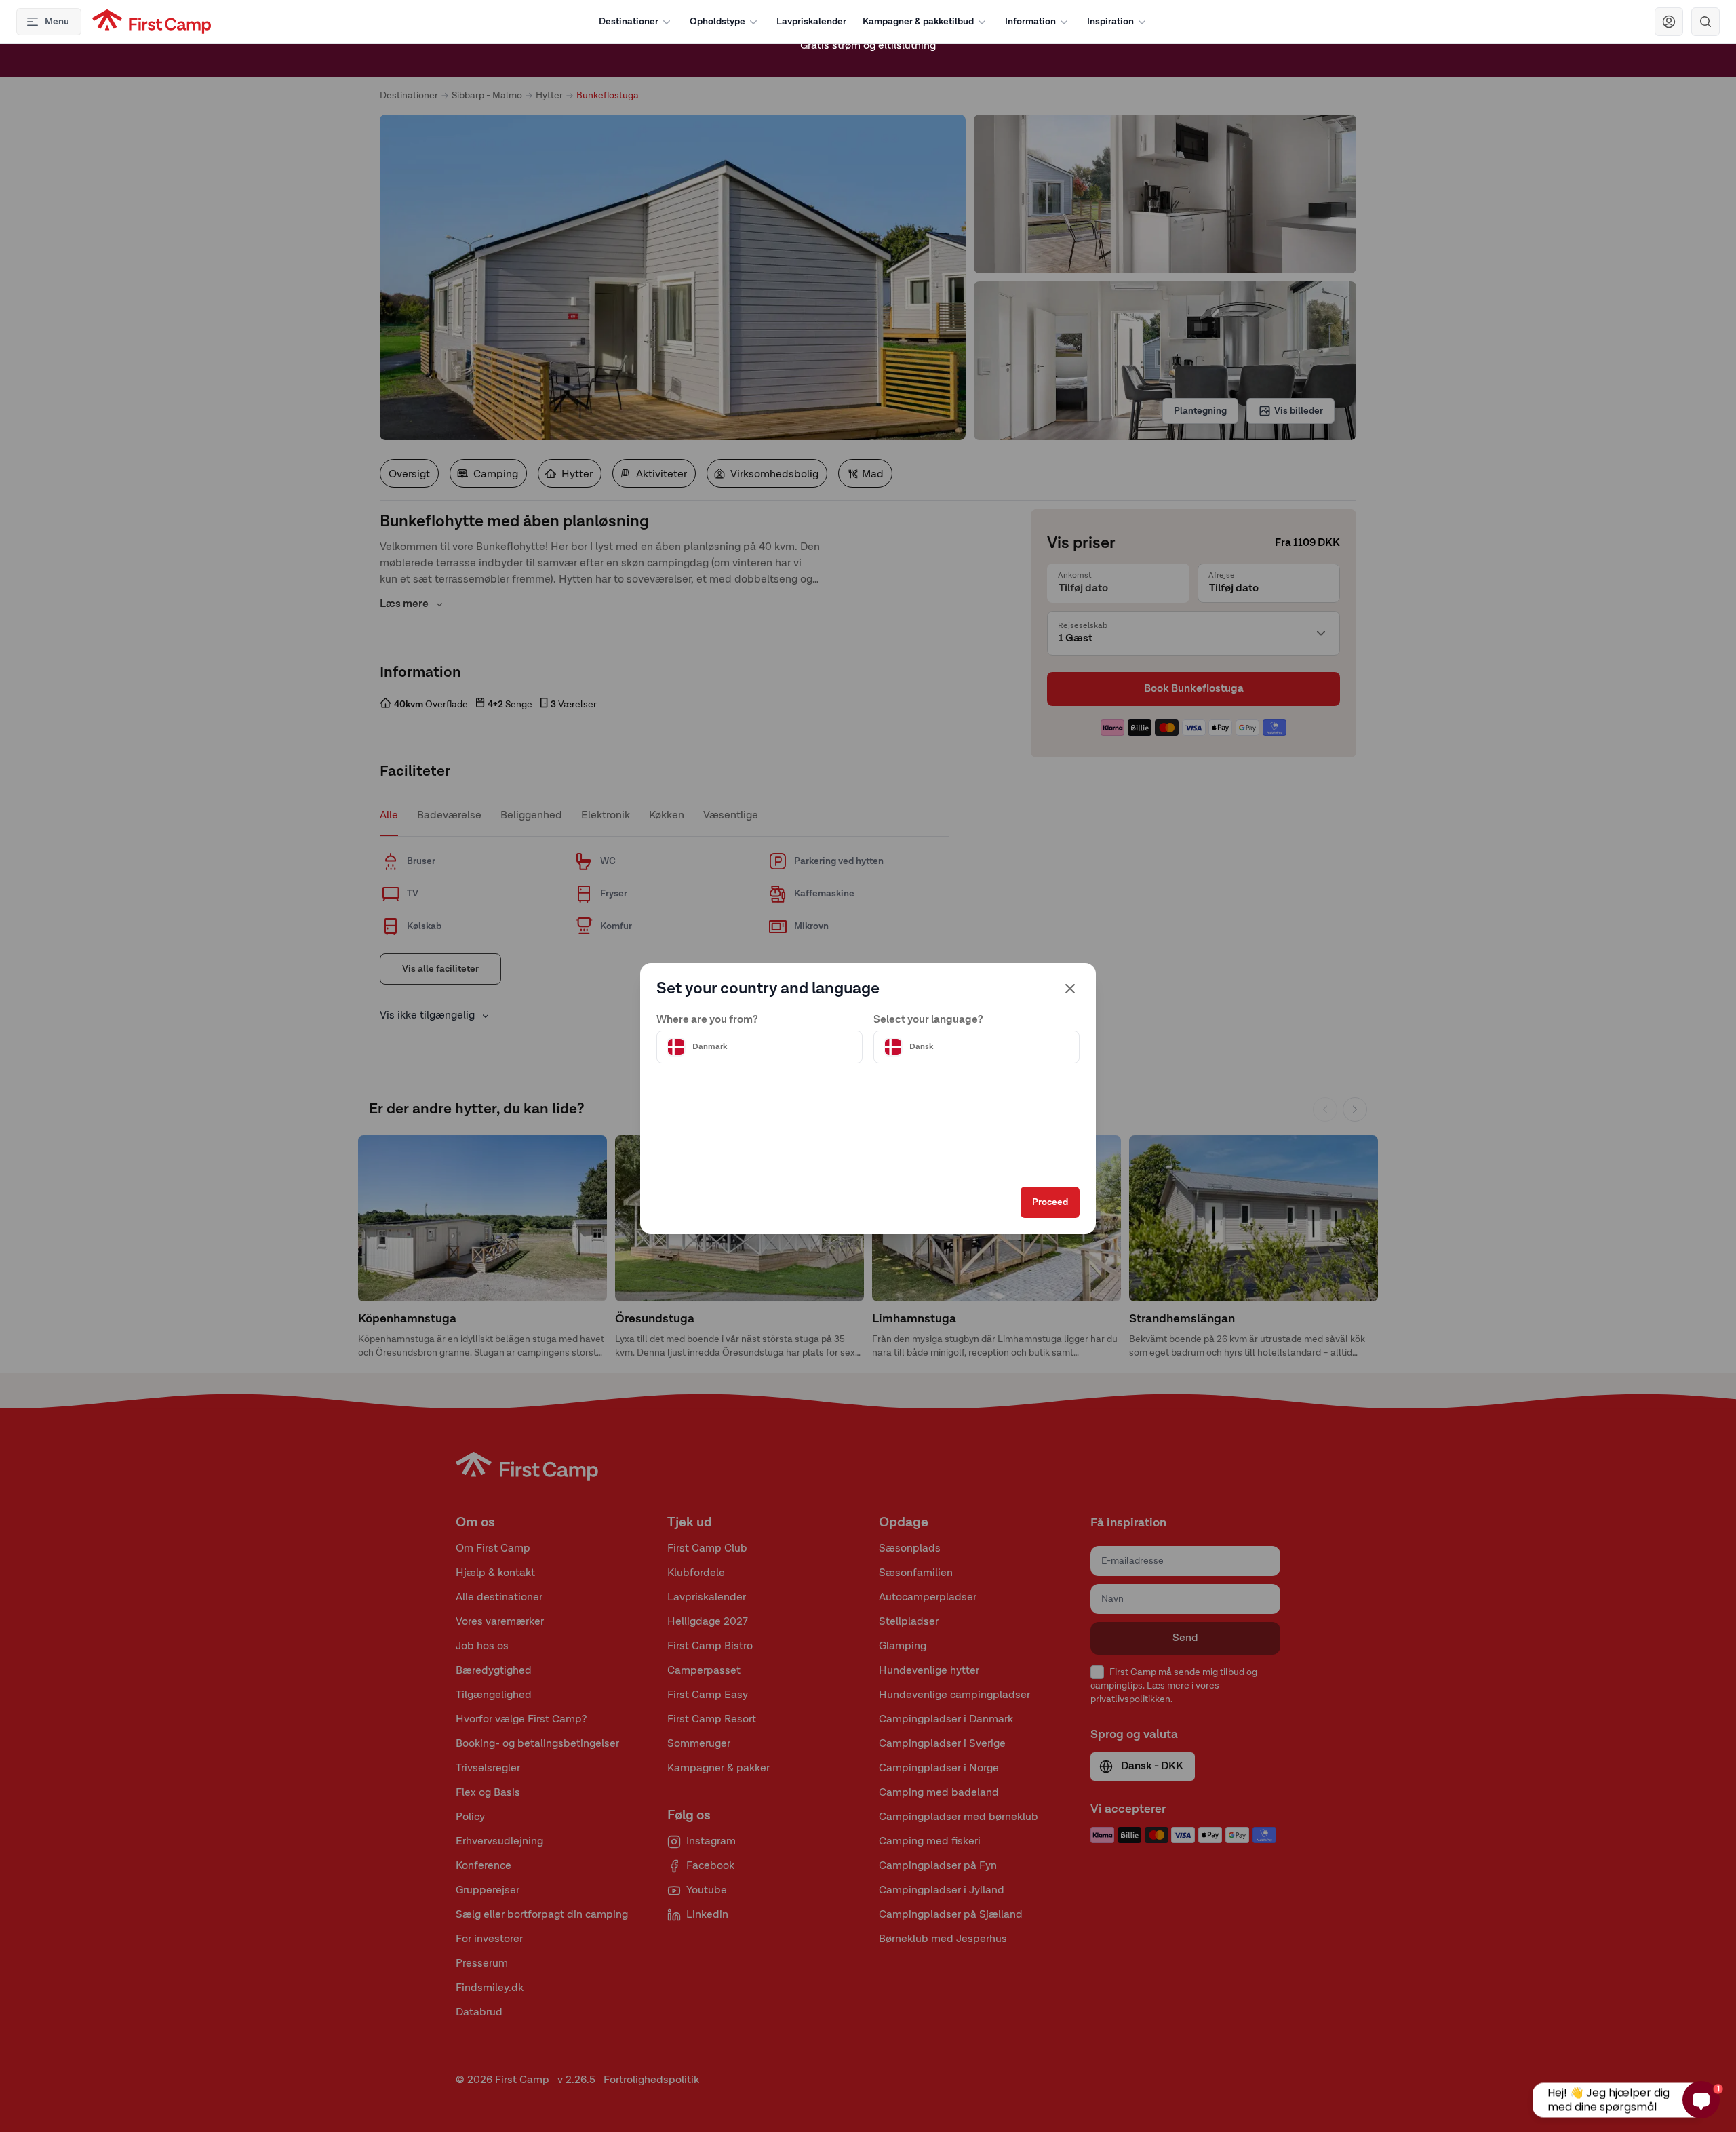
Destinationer (629, 22)
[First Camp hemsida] (152, 22)
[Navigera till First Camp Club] (1669, 22)
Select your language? (928, 1020)
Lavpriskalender (811, 22)
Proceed (1050, 1202)
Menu (57, 22)
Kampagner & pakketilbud (918, 22)
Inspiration (1110, 22)
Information (1030, 22)
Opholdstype (717, 22)
